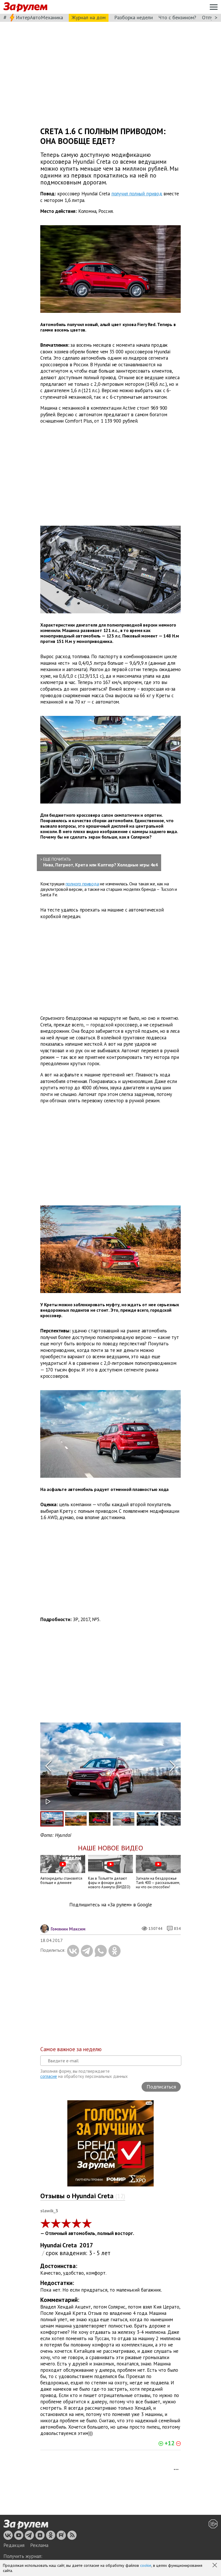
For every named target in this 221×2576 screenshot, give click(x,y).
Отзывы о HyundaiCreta (83, 2196)
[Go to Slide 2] (76, 1819)
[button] (215, 2566)
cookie (146, 2565)
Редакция (14, 2545)
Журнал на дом (89, 17)
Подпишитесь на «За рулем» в (111, 1905)
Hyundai (51, 2245)
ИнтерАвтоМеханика (39, 17)
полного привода (82, 884)
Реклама (39, 2545)
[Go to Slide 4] (124, 1819)
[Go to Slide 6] (171, 1819)
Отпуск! (210, 17)
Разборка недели (134, 17)
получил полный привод (137, 194)
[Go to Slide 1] (52, 1819)
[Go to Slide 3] (100, 1819)
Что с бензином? (177, 17)
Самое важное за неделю (71, 2049)
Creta (70, 2245)
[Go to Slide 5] (147, 1819)
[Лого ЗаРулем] (25, 7)
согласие (49, 2076)
